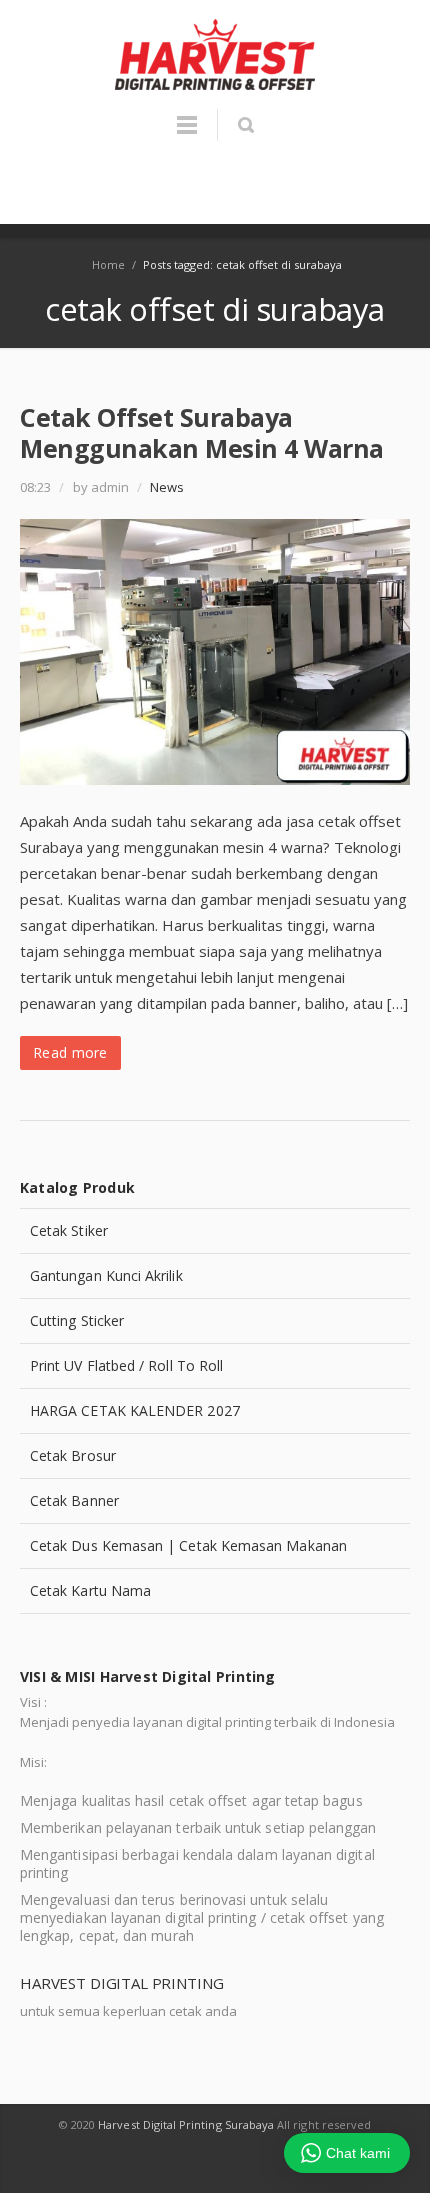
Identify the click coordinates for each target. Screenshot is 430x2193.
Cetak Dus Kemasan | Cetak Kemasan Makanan (188, 1545)
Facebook (194, 2164)
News (167, 487)
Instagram (239, 2164)
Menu (187, 134)
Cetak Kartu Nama (90, 1590)
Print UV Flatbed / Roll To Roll (126, 1365)
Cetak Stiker (69, 1230)
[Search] (245, 125)
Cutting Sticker (77, 1320)
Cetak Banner (74, 1500)
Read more (70, 1052)
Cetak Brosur (73, 1455)
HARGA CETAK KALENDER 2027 (135, 1410)
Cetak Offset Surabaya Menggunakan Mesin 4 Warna (202, 432)
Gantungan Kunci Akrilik (106, 1275)
